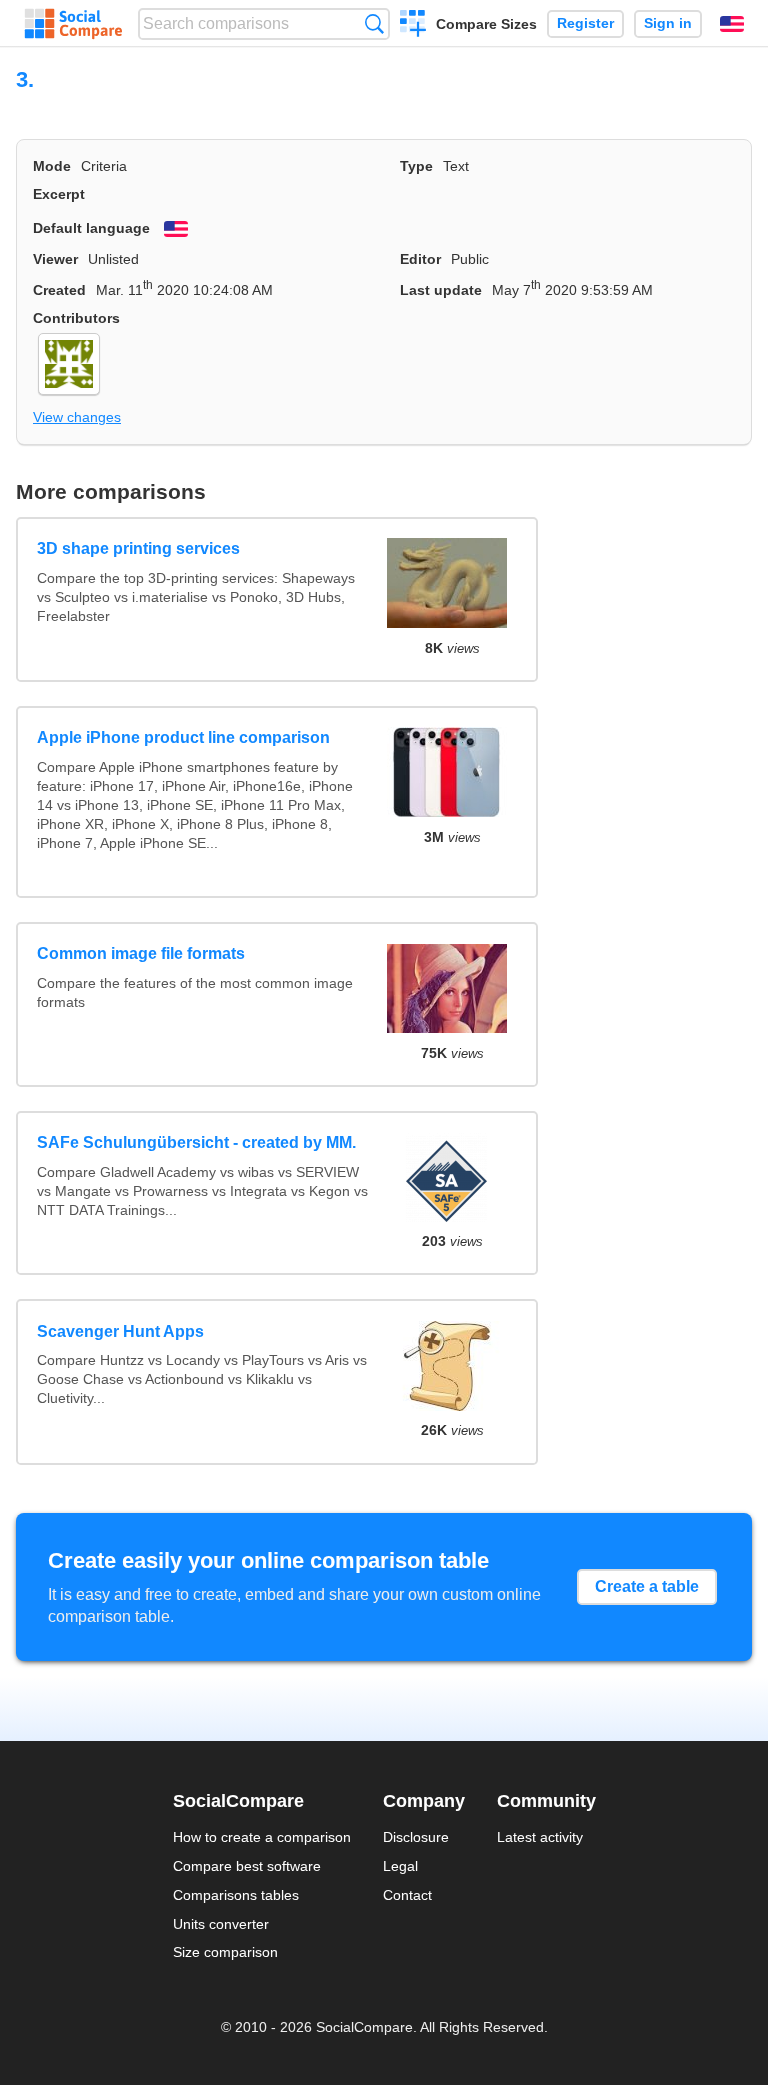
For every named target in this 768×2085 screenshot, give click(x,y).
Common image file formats (141, 953)
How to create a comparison (262, 1837)
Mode (52, 166)
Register (585, 23)
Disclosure (416, 1837)
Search (374, 23)
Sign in (668, 23)
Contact (407, 1895)
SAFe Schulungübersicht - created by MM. (196, 1142)
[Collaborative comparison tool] (73, 24)
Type (416, 166)
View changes (77, 417)
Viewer (55, 259)
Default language (91, 228)
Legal (400, 1866)
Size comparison (225, 1952)
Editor (420, 259)
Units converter (221, 1924)
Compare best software (247, 1866)
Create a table (647, 1586)
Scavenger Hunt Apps (120, 1331)
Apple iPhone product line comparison (183, 737)
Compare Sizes (486, 24)
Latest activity (540, 1837)
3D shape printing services (138, 548)
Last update (441, 290)
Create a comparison (413, 26)
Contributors (76, 318)
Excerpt (59, 194)
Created (59, 290)
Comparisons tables (236, 1895)
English (732, 24)
